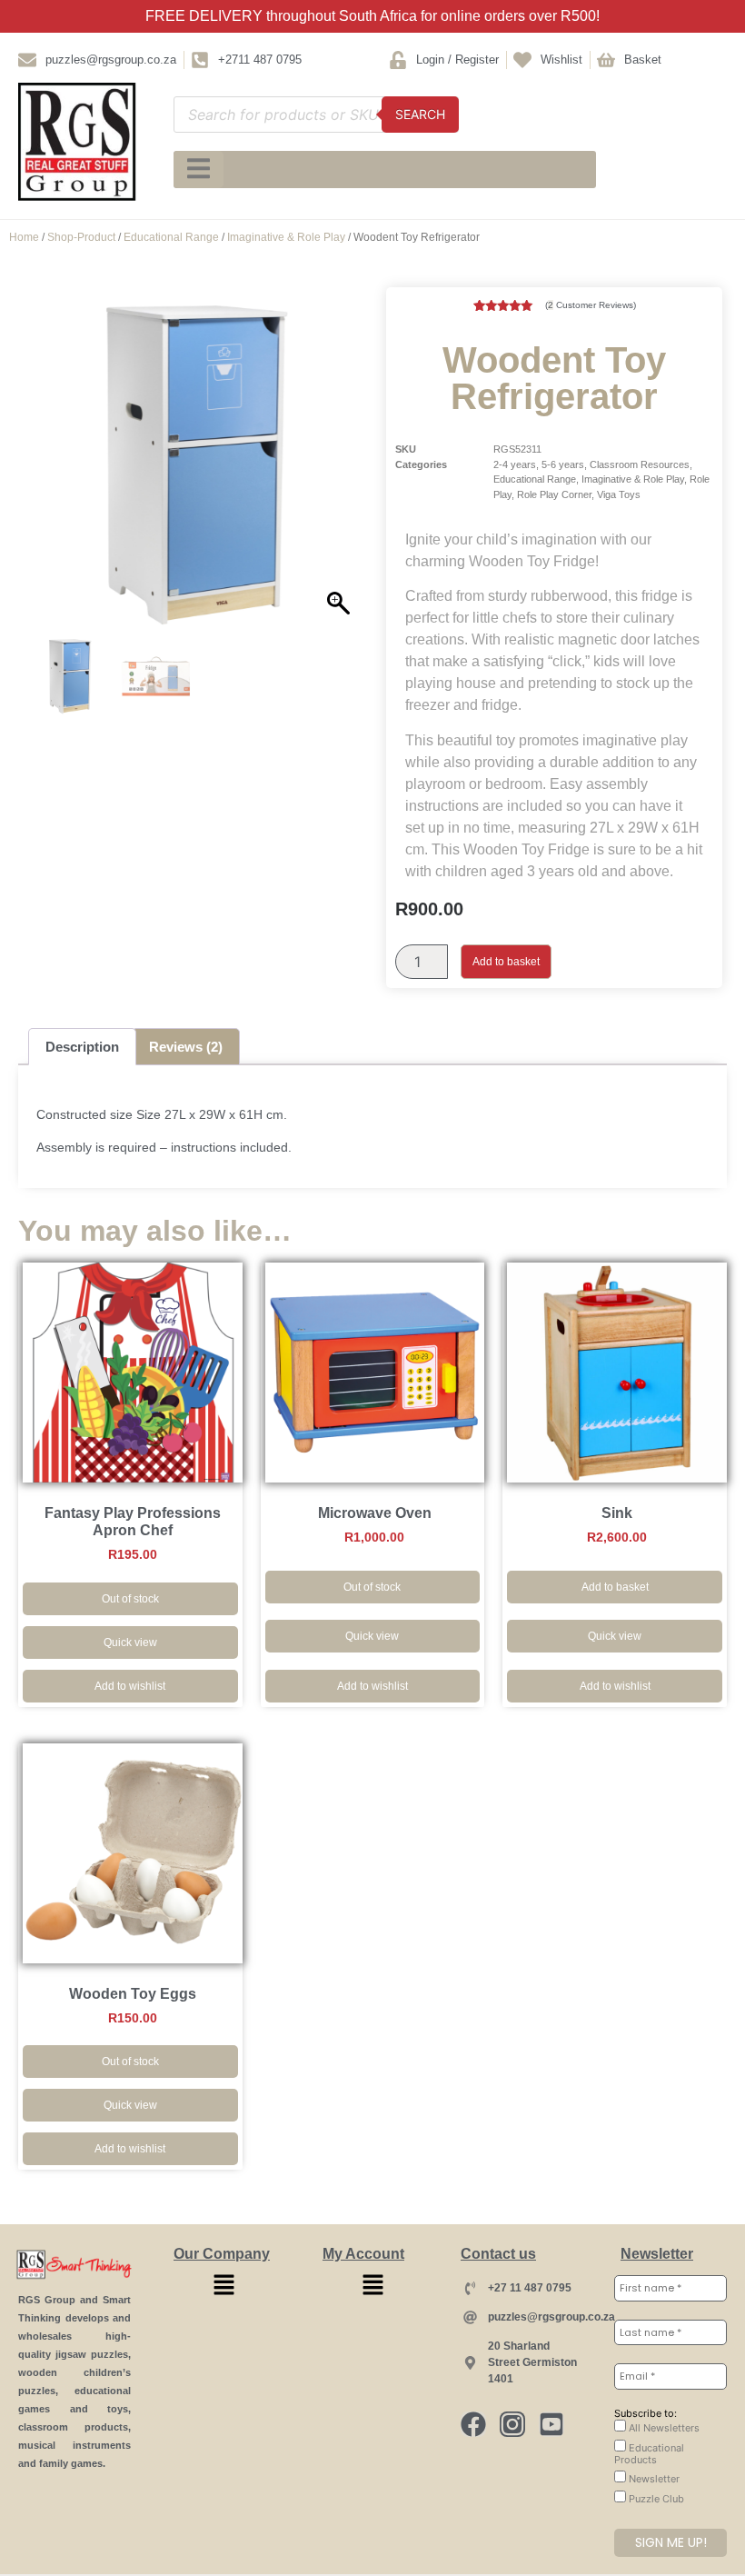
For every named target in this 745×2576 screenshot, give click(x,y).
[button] (341, 472)
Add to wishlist (130, 1686)
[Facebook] (473, 2424)
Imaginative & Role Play (286, 237)
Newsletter (653, 2479)
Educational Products (649, 2454)
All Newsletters (663, 2428)
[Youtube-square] (551, 2424)
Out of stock (130, 1599)
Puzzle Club (655, 2499)
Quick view (130, 1642)
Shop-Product (81, 237)
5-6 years (563, 464)
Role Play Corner (554, 494)
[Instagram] (512, 2424)
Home (24, 237)
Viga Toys (619, 494)
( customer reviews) (591, 305)
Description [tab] (82, 1047)
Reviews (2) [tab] (186, 1047)
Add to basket (506, 962)
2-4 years (515, 464)
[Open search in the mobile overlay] (316, 115)
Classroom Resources (640, 464)
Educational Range (171, 237)
